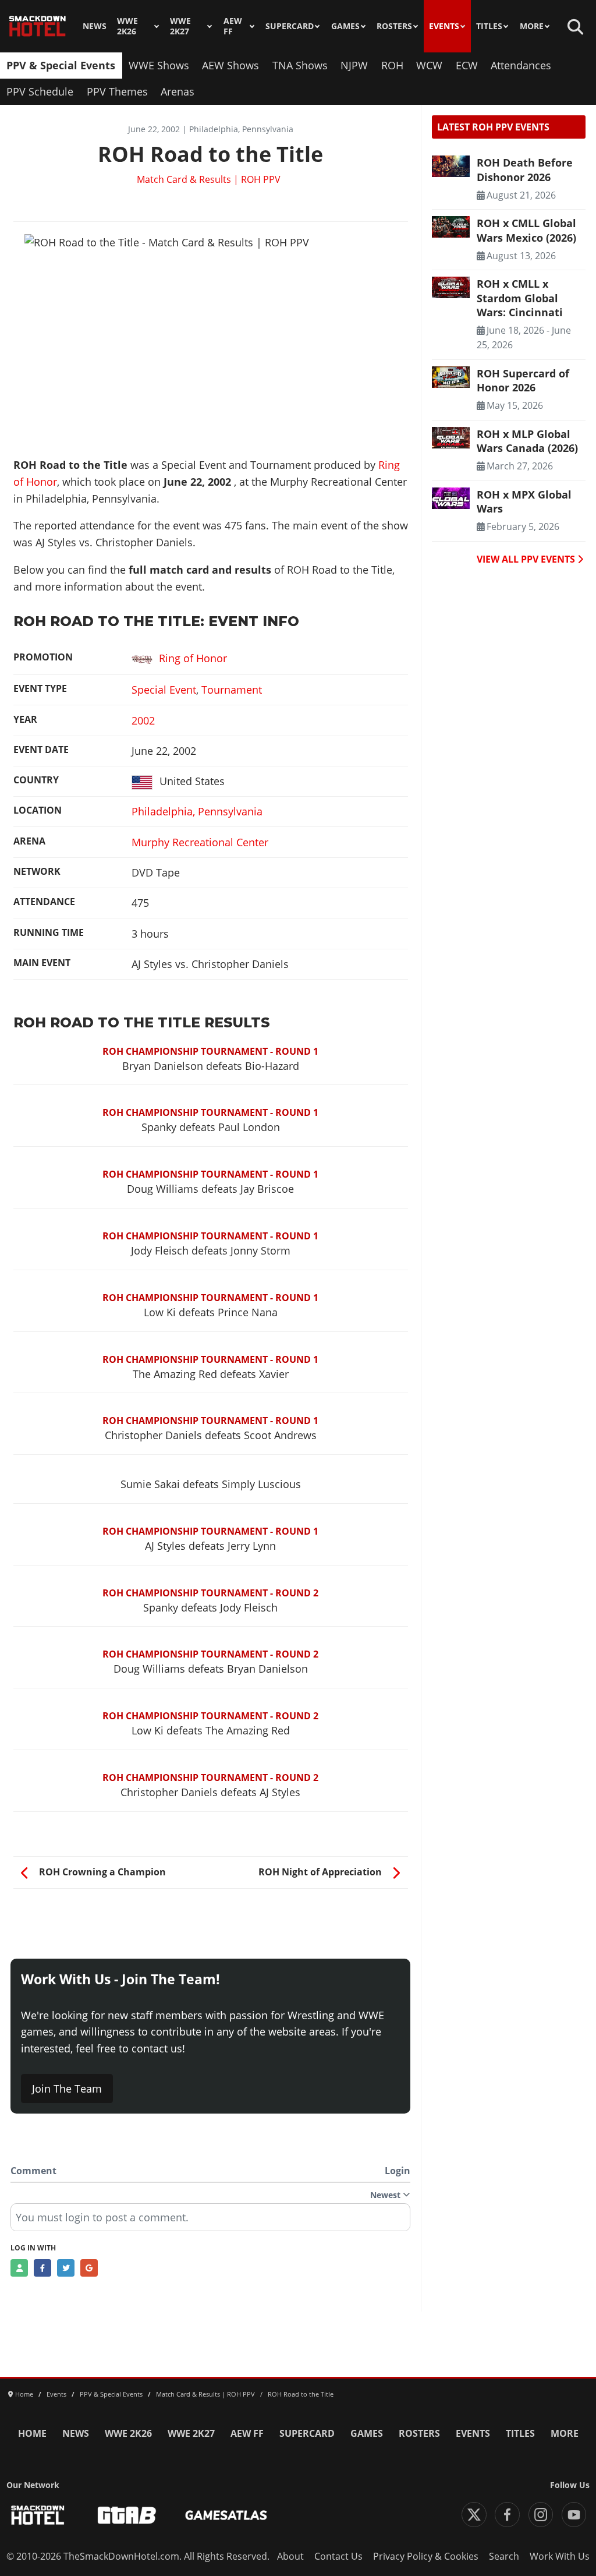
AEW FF (233, 26)
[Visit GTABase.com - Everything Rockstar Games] (127, 2515)
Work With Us (560, 2556)
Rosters (394, 26)
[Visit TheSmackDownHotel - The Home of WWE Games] (38, 2515)
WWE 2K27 (180, 26)
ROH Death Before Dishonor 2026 (525, 169)
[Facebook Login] (42, 2268)
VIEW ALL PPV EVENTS (527, 559)
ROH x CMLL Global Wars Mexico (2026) (526, 230)
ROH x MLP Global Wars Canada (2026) (527, 441)
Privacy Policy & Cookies (426, 2556)
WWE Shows (159, 65)
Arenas (178, 91)
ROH (392, 65)
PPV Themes (117, 91)
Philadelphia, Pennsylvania (197, 811)
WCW (429, 65)
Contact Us (338, 2556)
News (95, 26)
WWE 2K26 (127, 26)
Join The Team (67, 2089)
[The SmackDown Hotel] (38, 26)
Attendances (521, 65)
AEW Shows (230, 65)
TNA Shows (300, 65)
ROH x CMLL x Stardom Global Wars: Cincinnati (520, 298)
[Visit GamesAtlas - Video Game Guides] (226, 2515)
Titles (489, 26)
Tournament (232, 690)
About (290, 2556)
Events (444, 26)
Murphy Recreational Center (200, 842)
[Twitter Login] (66, 2268)
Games (345, 26)
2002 (143, 720)
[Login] (19, 2268)
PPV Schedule (40, 91)
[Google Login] (89, 2268)
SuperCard (290, 26)
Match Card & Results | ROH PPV (209, 179)
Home (32, 2433)
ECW (467, 65)
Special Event (164, 690)
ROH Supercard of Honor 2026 (523, 380)
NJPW (354, 65)
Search (504, 2556)
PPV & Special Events (61, 65)
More (532, 26)
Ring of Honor (193, 658)
